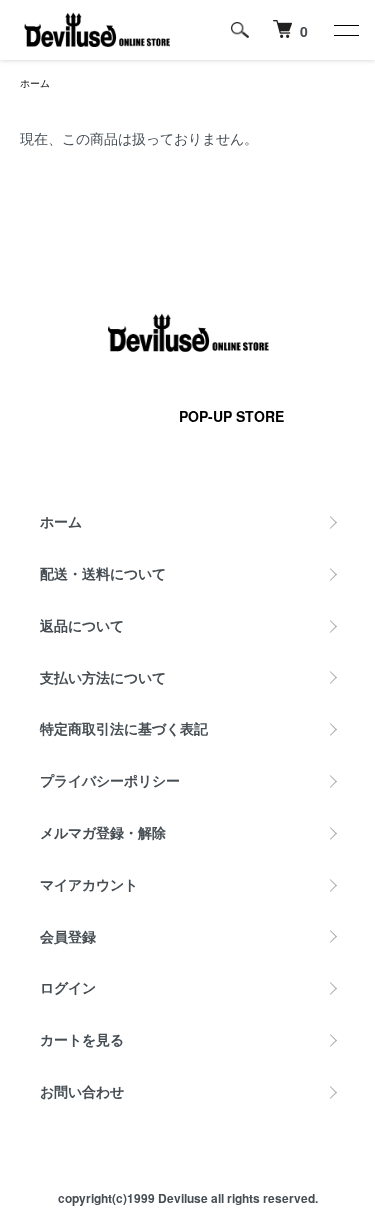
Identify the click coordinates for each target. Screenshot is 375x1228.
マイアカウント (89, 884)
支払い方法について (103, 677)
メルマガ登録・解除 (103, 832)
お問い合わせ (82, 1091)
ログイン (68, 987)
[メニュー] (345, 30)
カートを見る (82, 1039)
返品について (82, 625)
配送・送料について (103, 573)
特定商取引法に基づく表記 (124, 728)
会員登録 (68, 936)
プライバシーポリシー (110, 780)
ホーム (35, 83)
